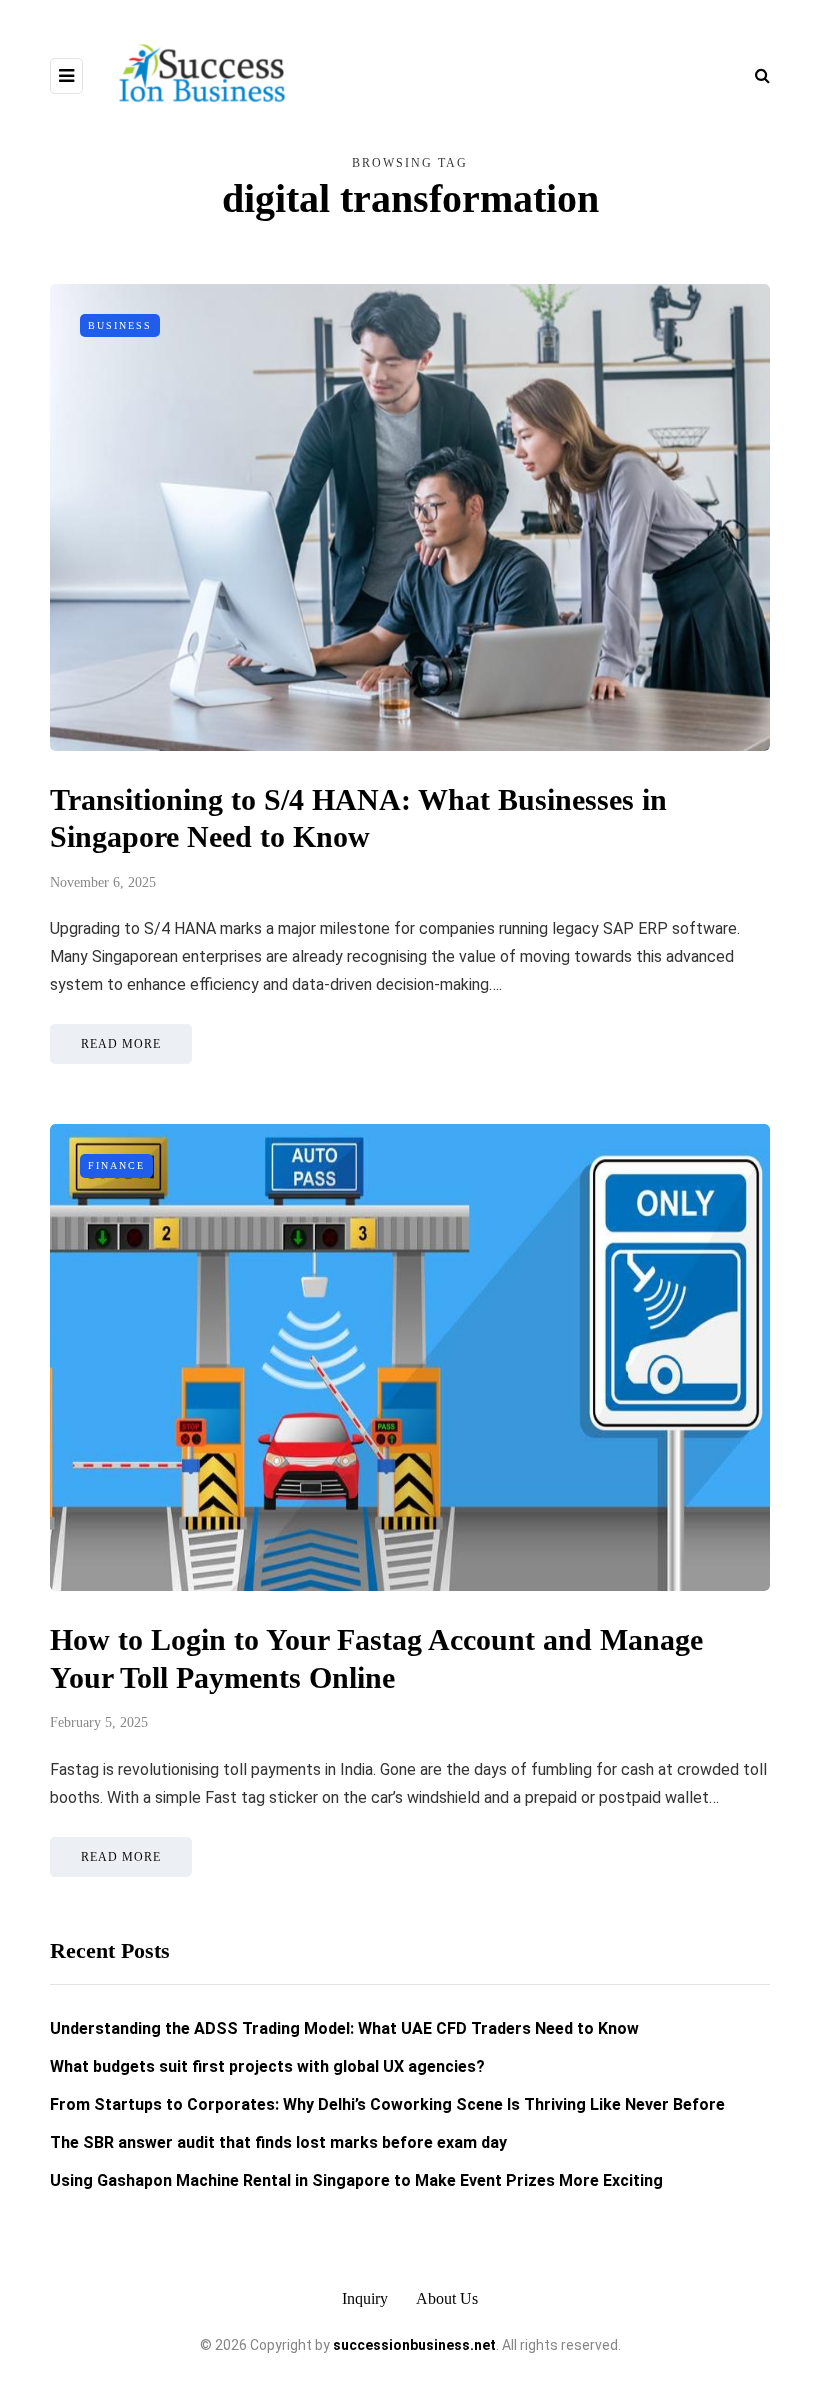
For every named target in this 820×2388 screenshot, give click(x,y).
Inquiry (365, 2298)
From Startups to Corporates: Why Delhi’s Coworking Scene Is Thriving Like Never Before (387, 2104)
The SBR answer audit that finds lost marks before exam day (278, 2142)
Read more (121, 1044)
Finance (116, 1165)
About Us (447, 2298)
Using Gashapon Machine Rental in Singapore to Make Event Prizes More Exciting (356, 2180)
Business (120, 325)
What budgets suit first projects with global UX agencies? (267, 2066)
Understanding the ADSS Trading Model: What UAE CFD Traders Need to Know (344, 2028)
